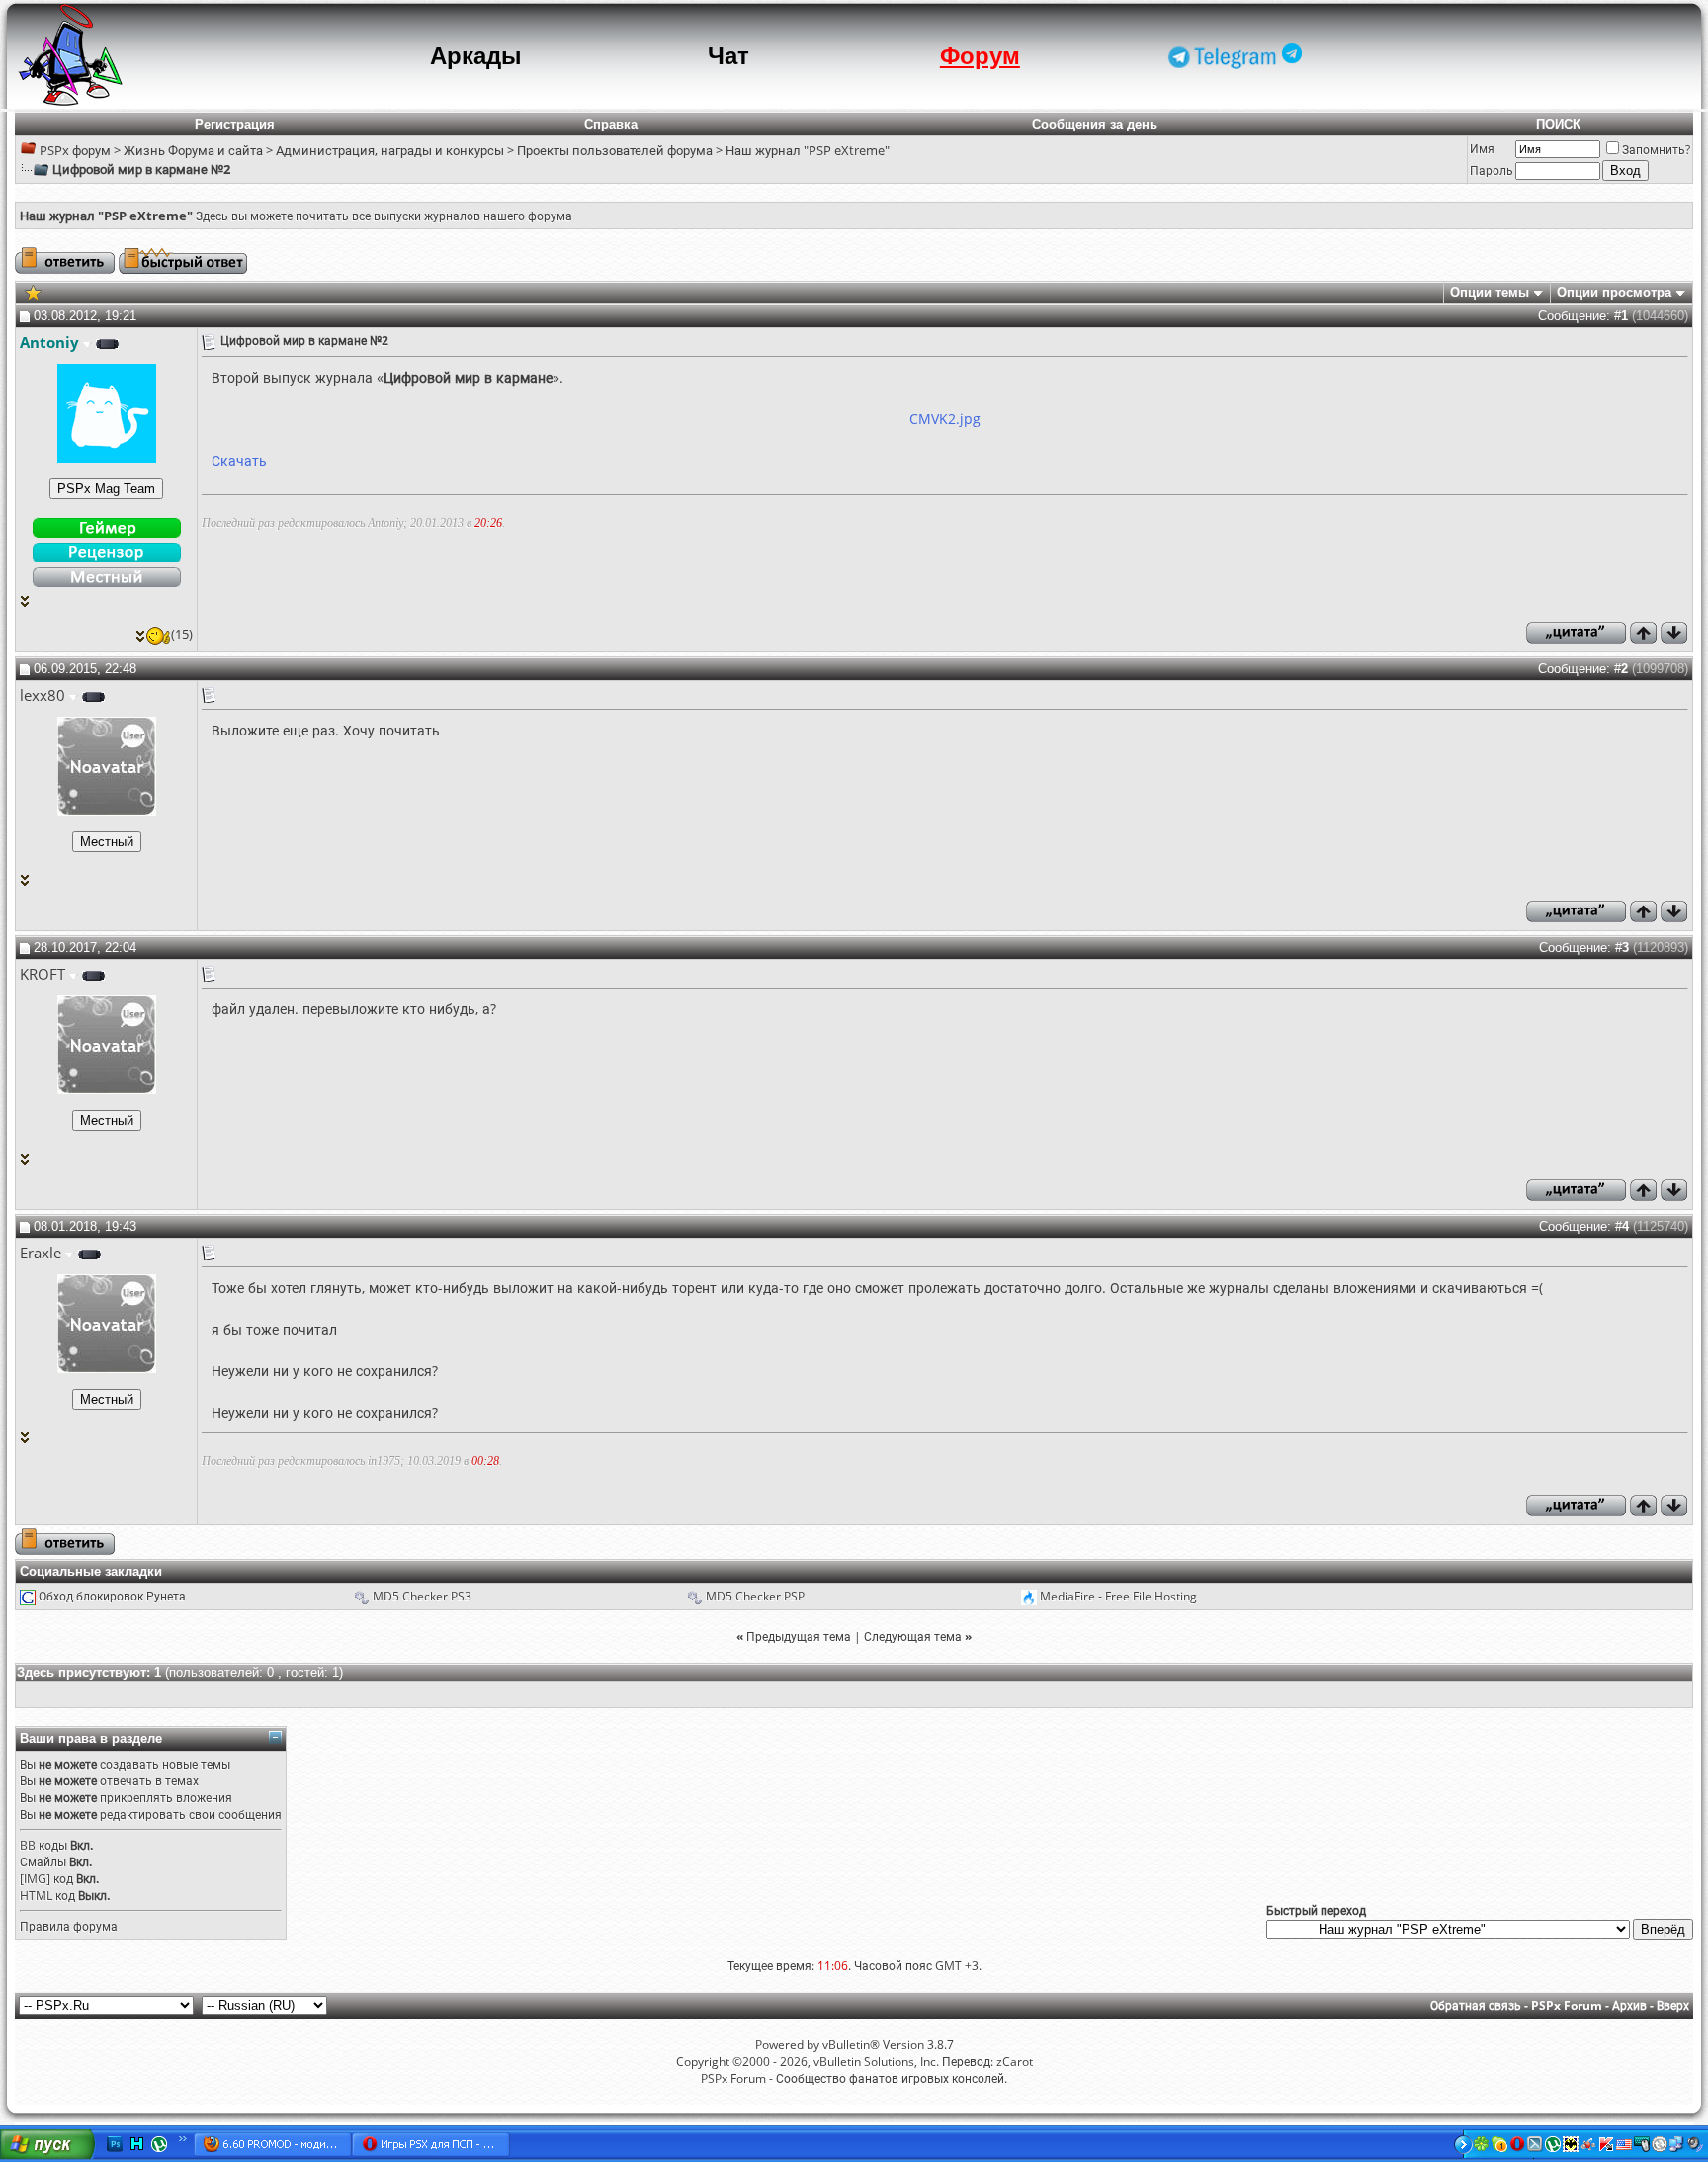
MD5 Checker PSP (755, 1596)
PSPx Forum (1567, 2005)
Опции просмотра (1614, 292)
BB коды (43, 1845)
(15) (182, 634)
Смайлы (43, 1862)
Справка (611, 124)
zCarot (1015, 2062)
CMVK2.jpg (945, 419)
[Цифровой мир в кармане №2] (33, 291)
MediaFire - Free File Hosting (1118, 1596)
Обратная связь (1476, 2005)
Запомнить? (1656, 150)
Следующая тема (913, 1637)
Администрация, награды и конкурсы (390, 150)
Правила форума (69, 1926)
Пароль (1492, 171)
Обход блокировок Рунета (112, 1596)
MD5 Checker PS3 (422, 1596)
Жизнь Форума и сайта (193, 150)
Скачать (239, 460)
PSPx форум (75, 150)
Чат (728, 56)
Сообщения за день (1095, 124)
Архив (1629, 2005)
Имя (1482, 149)
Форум (980, 56)
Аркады (476, 56)
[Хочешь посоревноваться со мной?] (106, 489)
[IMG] (35, 1879)
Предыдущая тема (799, 1637)
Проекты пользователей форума (615, 150)
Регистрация (235, 124)
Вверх (1673, 2005)
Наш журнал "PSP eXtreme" (808, 150)
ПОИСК (1558, 124)
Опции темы (1490, 292)
